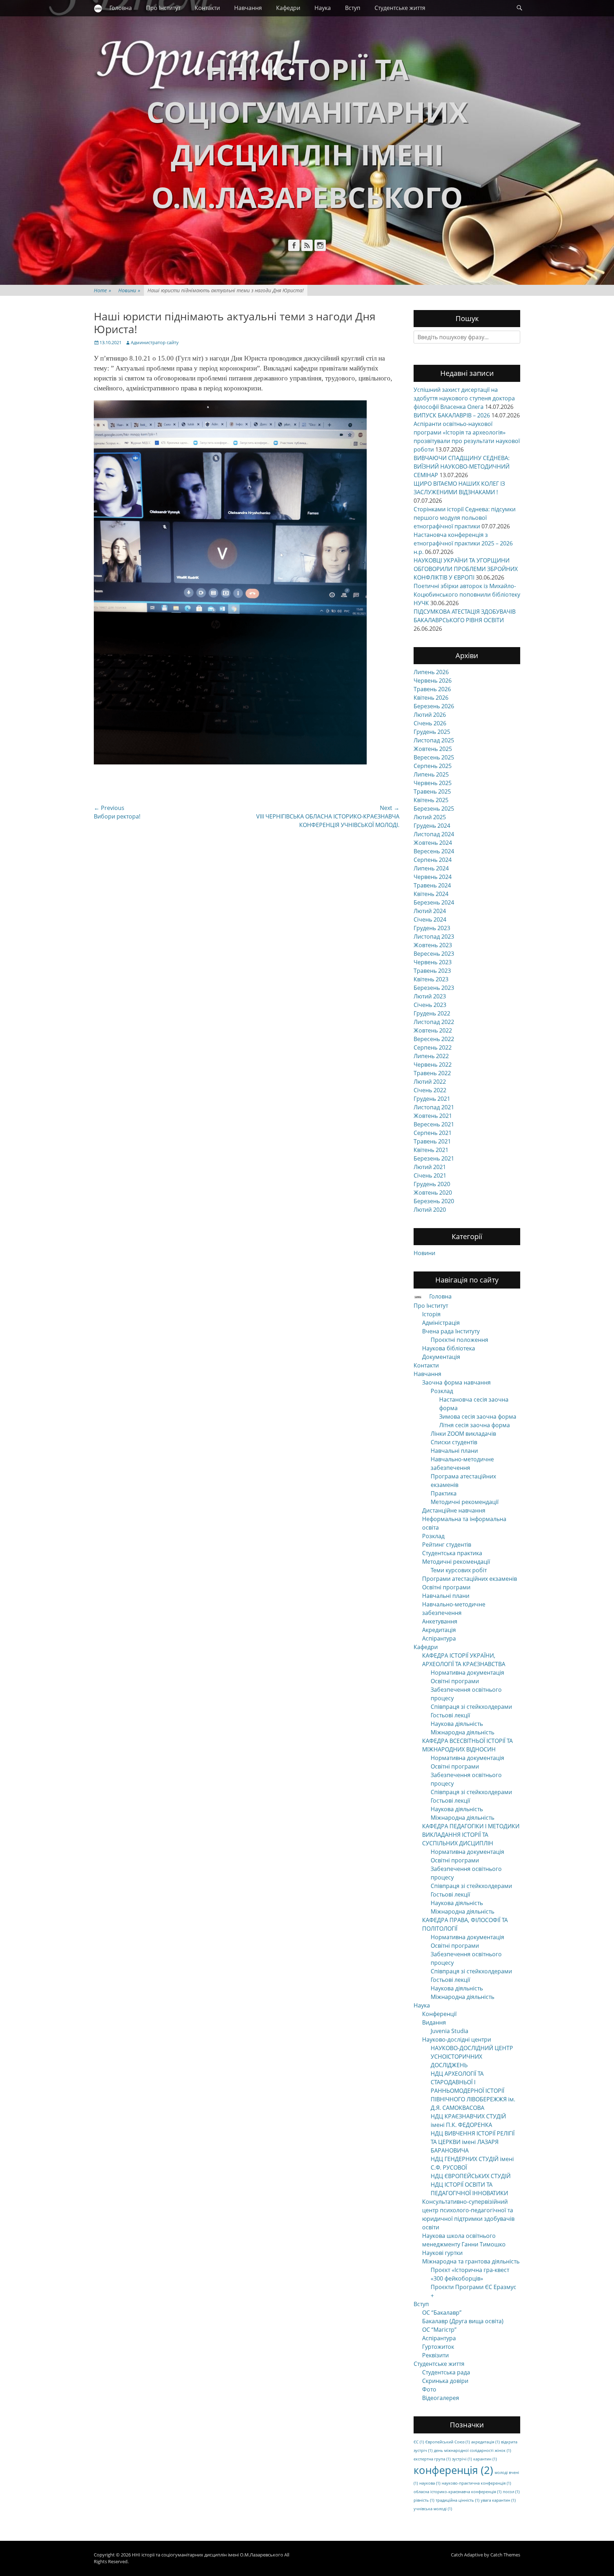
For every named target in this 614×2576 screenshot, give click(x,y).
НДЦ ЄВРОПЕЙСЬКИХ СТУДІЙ (471, 2176)
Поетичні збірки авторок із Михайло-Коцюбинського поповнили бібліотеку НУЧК (467, 594)
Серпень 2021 (433, 1133)
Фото (429, 2389)
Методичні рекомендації (465, 1502)
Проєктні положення (459, 1340)
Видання (434, 2022)
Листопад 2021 (434, 1107)
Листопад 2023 (434, 937)
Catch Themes (505, 2555)
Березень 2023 (434, 988)
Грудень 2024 (432, 826)
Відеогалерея (441, 2398)
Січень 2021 (430, 1175)
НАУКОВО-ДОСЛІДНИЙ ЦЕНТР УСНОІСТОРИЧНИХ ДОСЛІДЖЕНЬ (472, 2057)
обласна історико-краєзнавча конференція (457, 2492)
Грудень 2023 (432, 928)
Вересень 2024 (434, 851)
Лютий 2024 (430, 911)
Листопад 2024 (434, 834)
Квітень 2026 (431, 698)
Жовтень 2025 (433, 749)
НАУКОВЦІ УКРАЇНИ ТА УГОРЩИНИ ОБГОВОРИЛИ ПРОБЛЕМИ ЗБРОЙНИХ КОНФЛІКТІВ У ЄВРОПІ (466, 569)
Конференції (439, 2014)
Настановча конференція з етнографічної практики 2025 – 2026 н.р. (463, 543)
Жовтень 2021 (433, 1116)
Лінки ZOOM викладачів (463, 1434)
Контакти (207, 8)
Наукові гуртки (442, 2253)
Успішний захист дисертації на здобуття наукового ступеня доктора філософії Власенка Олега (464, 398)
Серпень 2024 (433, 860)
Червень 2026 (433, 681)
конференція (453, 2470)
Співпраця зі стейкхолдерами (471, 1707)
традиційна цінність (457, 2500)
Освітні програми (446, 1587)
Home (103, 290)
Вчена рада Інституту (451, 1331)
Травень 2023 (432, 971)
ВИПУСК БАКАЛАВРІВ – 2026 (452, 415)
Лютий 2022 (430, 1082)
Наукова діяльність (457, 1724)
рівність (424, 2500)
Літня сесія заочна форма (475, 1425)
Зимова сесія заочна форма (478, 1417)
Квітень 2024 (431, 894)
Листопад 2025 (434, 740)
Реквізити (435, 2355)
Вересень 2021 (434, 1124)
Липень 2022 (431, 1056)
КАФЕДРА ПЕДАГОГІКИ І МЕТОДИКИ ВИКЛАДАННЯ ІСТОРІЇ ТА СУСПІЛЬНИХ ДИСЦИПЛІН (471, 1835)
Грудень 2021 (432, 1099)
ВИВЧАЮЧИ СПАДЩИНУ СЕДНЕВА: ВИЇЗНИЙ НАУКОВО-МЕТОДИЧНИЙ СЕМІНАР (462, 466)
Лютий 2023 (430, 996)
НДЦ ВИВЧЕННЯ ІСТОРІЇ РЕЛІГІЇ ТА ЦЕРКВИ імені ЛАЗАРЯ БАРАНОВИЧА (473, 2142)
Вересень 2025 (434, 757)
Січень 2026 (430, 723)
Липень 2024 (431, 868)
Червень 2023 (433, 962)
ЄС (419, 2442)
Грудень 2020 (432, 1184)
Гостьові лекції (450, 1715)
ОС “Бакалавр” (442, 2313)
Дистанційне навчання (454, 1510)
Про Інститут (163, 8)
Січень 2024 (430, 919)
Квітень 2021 (431, 1150)
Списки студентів (454, 1442)
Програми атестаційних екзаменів (470, 1579)
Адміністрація (441, 1323)
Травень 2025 (432, 791)
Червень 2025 (433, 783)
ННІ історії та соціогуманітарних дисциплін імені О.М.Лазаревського (208, 2555)
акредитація (485, 2442)
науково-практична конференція (476, 2483)
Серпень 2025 (433, 766)
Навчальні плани (454, 1451)
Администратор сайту (155, 342)
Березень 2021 (434, 1158)
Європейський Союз (448, 2442)
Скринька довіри (445, 2381)
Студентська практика (452, 1553)
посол (511, 2492)
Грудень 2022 (432, 1013)
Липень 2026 (431, 672)
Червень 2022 (433, 1065)
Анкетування (440, 1621)
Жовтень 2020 (433, 1193)
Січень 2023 (430, 1005)
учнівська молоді (433, 2509)
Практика (444, 1493)
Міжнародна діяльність (462, 1732)
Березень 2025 (434, 809)
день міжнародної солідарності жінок (472, 2450)
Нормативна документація (467, 1673)
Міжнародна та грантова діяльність (471, 2261)
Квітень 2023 (431, 979)
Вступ (353, 8)
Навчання (248, 8)
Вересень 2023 (434, 954)
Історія (431, 1314)
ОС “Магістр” (439, 2330)
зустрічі (462, 2459)
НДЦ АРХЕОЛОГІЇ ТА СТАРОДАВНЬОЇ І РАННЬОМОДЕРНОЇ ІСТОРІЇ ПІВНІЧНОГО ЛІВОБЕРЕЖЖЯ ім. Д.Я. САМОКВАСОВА (473, 2091)
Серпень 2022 (433, 1047)
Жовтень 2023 (433, 945)
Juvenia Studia (449, 2031)
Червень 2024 (433, 877)
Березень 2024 (434, 902)
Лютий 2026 (430, 715)
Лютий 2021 (430, 1167)
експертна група (432, 2459)
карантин (485, 2459)
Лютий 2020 (430, 1210)
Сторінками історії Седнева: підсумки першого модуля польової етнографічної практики (465, 518)
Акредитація (439, 1630)
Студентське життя (400, 8)
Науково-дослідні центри (457, 2039)
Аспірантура (439, 1638)
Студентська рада (446, 2372)
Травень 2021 (432, 1141)
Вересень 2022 (434, 1039)
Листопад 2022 (434, 1022)
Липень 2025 (431, 774)
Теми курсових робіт (459, 1570)
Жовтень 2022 (433, 1030)
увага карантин (498, 2500)
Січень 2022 (430, 1090)
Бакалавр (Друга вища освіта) (463, 2321)
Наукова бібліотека (449, 1348)
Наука (323, 8)
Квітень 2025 (431, 800)
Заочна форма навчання (456, 1382)
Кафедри (288, 8)
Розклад (442, 1391)
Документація (441, 1357)
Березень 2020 (434, 1201)
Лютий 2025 (430, 817)
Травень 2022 (432, 1073)
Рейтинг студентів (447, 1545)
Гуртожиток (438, 2347)
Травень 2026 (432, 689)
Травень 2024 (432, 885)
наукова (430, 2483)
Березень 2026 (434, 706)
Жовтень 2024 (433, 843)
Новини (129, 290)
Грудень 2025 (432, 732)
